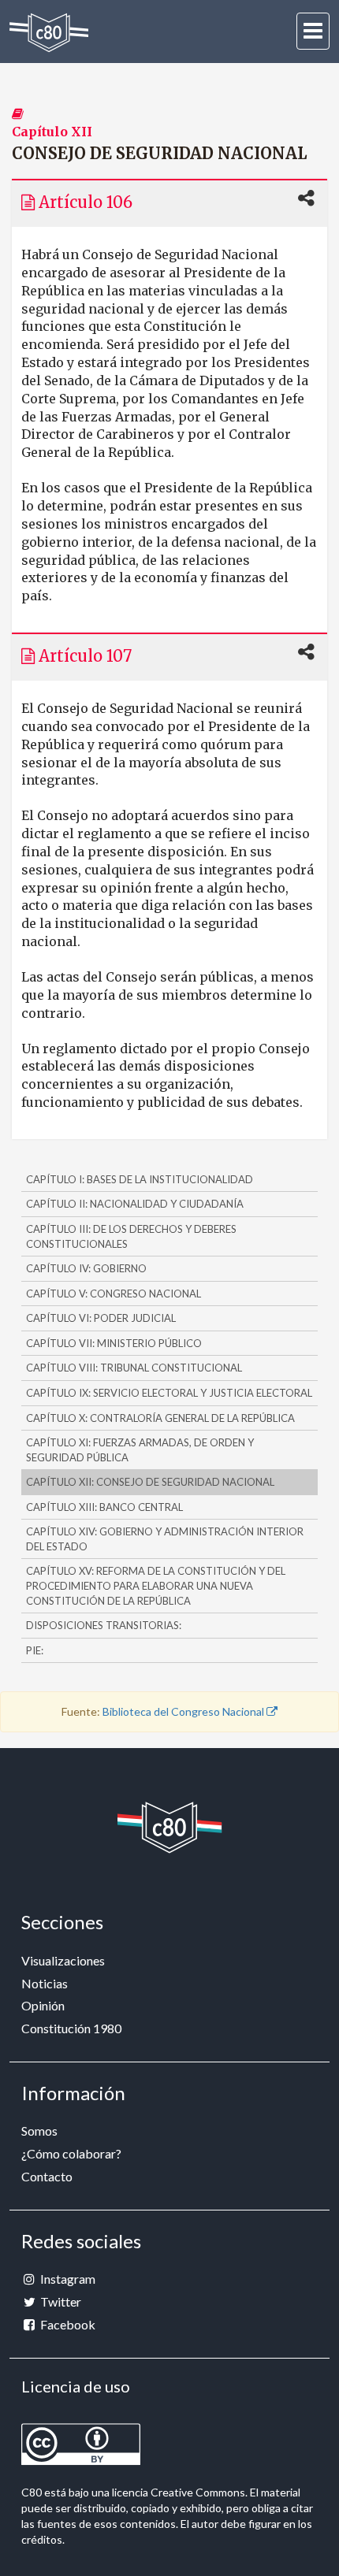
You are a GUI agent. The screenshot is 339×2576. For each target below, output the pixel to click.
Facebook (67, 2324)
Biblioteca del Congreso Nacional (184, 1711)
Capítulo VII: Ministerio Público (114, 1343)
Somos (39, 2131)
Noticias (45, 1983)
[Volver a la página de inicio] (49, 33)
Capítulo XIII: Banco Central (104, 1507)
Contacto (47, 2176)
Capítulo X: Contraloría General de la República (160, 1418)
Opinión (43, 2005)
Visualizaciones (63, 1960)
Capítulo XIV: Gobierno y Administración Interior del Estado (165, 1539)
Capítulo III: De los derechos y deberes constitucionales (131, 1236)
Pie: (35, 1650)
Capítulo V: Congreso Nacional (114, 1294)
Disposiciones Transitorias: (104, 1625)
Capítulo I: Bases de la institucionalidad (140, 1179)
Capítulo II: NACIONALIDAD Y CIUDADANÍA (135, 1204)
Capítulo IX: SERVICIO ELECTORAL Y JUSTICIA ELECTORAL (169, 1393)
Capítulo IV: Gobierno (86, 1268)
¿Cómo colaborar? (71, 2153)
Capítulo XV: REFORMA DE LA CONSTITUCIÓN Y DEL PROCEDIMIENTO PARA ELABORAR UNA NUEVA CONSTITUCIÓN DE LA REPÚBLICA (156, 1585)
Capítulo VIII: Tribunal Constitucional (134, 1368)
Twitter (60, 2301)
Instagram (67, 2279)
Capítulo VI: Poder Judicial (101, 1318)
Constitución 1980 (71, 2028)
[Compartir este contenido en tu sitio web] (306, 199)
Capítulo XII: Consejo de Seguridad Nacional (150, 1482)
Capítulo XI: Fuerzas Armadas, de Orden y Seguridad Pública (140, 1450)
